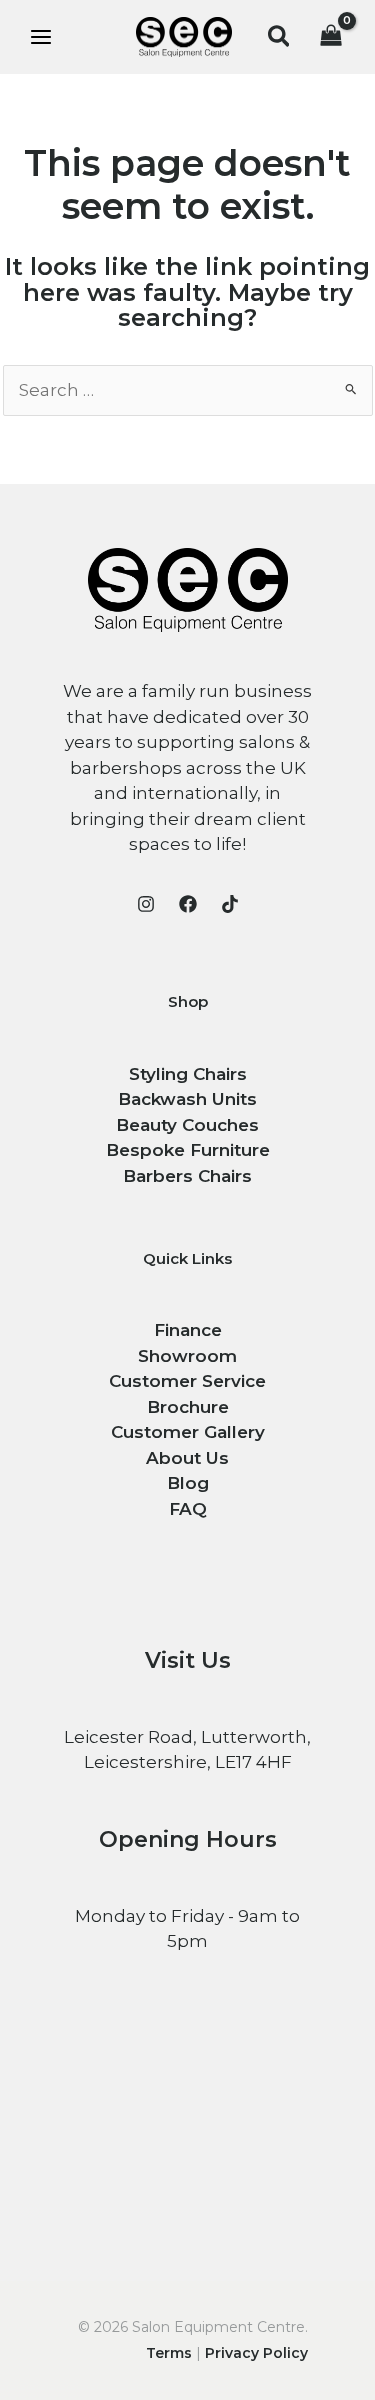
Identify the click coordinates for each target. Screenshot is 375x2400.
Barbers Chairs (187, 1176)
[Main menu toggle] (41, 37)
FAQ (188, 1509)
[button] (280, 37)
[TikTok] (230, 904)
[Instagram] (146, 904)
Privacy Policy (256, 2353)
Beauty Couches (187, 1125)
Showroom (187, 1356)
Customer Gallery (188, 1432)
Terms (169, 2353)
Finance (188, 1330)
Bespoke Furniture (188, 1150)
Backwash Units (187, 1099)
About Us (187, 1458)
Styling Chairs (188, 1074)
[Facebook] (188, 904)
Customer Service (187, 1381)
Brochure (188, 1407)
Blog (188, 1483)
